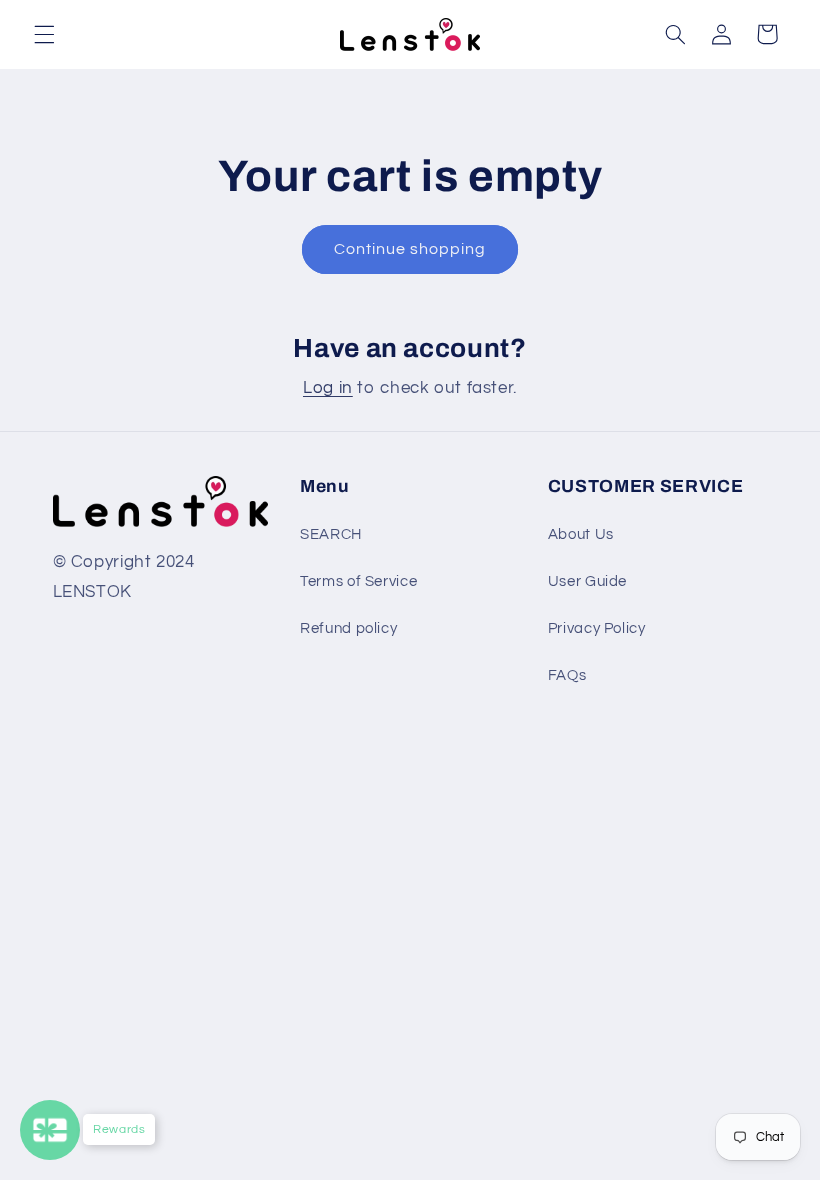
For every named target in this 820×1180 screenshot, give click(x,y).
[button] (44, 34)
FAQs (567, 675)
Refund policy (348, 628)
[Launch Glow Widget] (50, 1130)
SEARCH (331, 534)
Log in (328, 388)
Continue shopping (410, 249)
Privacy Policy (597, 628)
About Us (581, 534)
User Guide (587, 581)
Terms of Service (358, 581)
